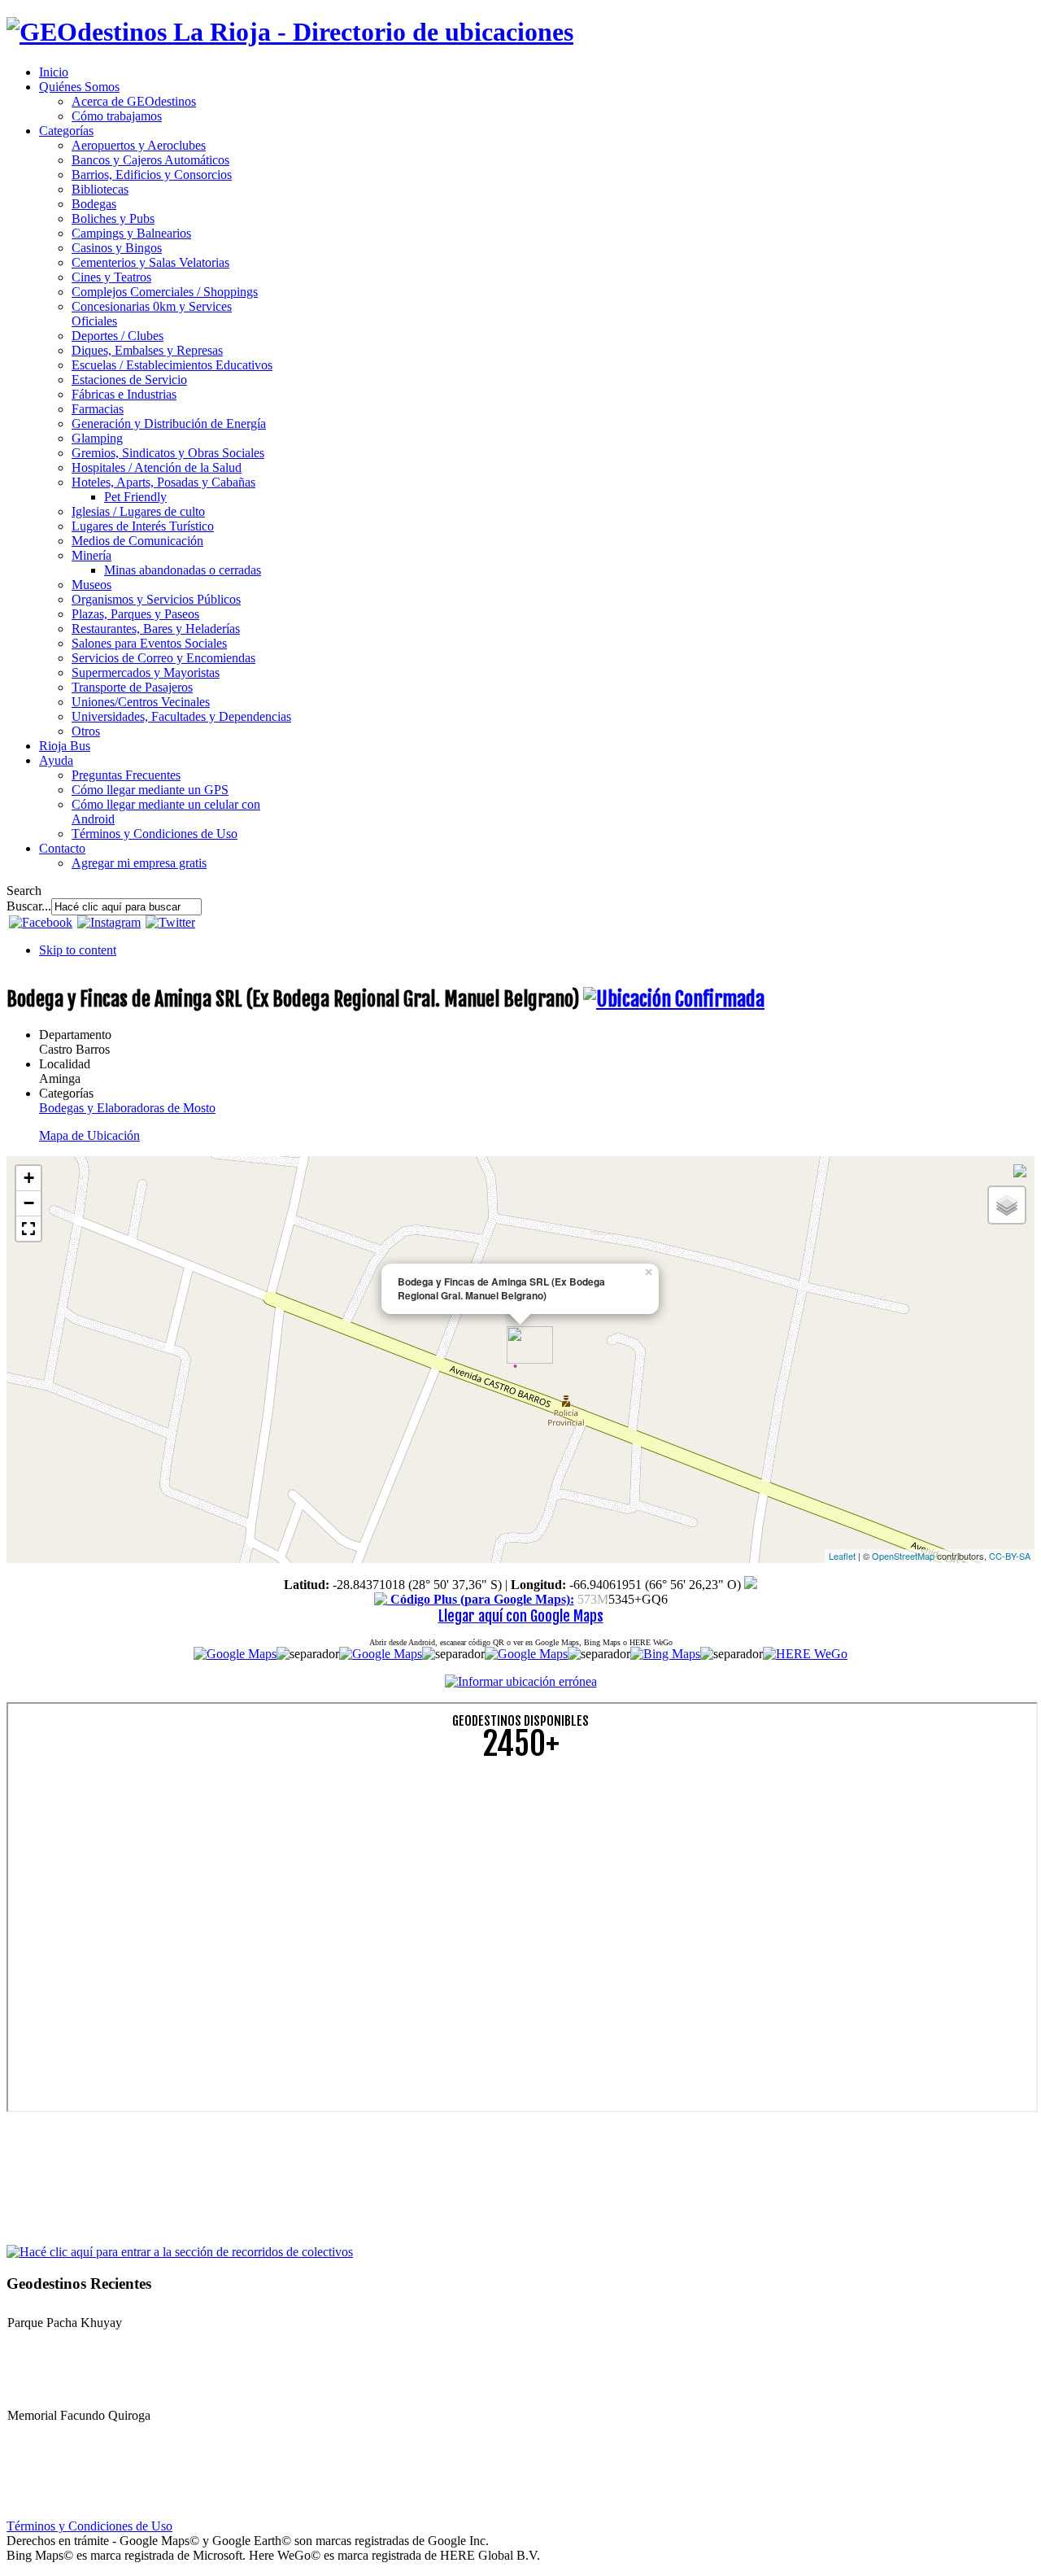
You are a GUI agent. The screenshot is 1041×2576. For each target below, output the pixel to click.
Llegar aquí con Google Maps (521, 1616)
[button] (28, 1229)
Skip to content (78, 950)
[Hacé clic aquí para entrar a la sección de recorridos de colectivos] (180, 2251)
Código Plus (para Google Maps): (481, 1599)
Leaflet (842, 1556)
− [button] (29, 1203)
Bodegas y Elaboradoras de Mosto (127, 1108)
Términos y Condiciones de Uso (89, 2526)
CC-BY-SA (1010, 1556)
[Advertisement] (494, 1888)
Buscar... (29, 906)
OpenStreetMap (903, 1556)
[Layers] (1007, 1205)
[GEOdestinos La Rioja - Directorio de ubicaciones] (290, 32)
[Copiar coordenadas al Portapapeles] (751, 1585)
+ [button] (29, 1178)
